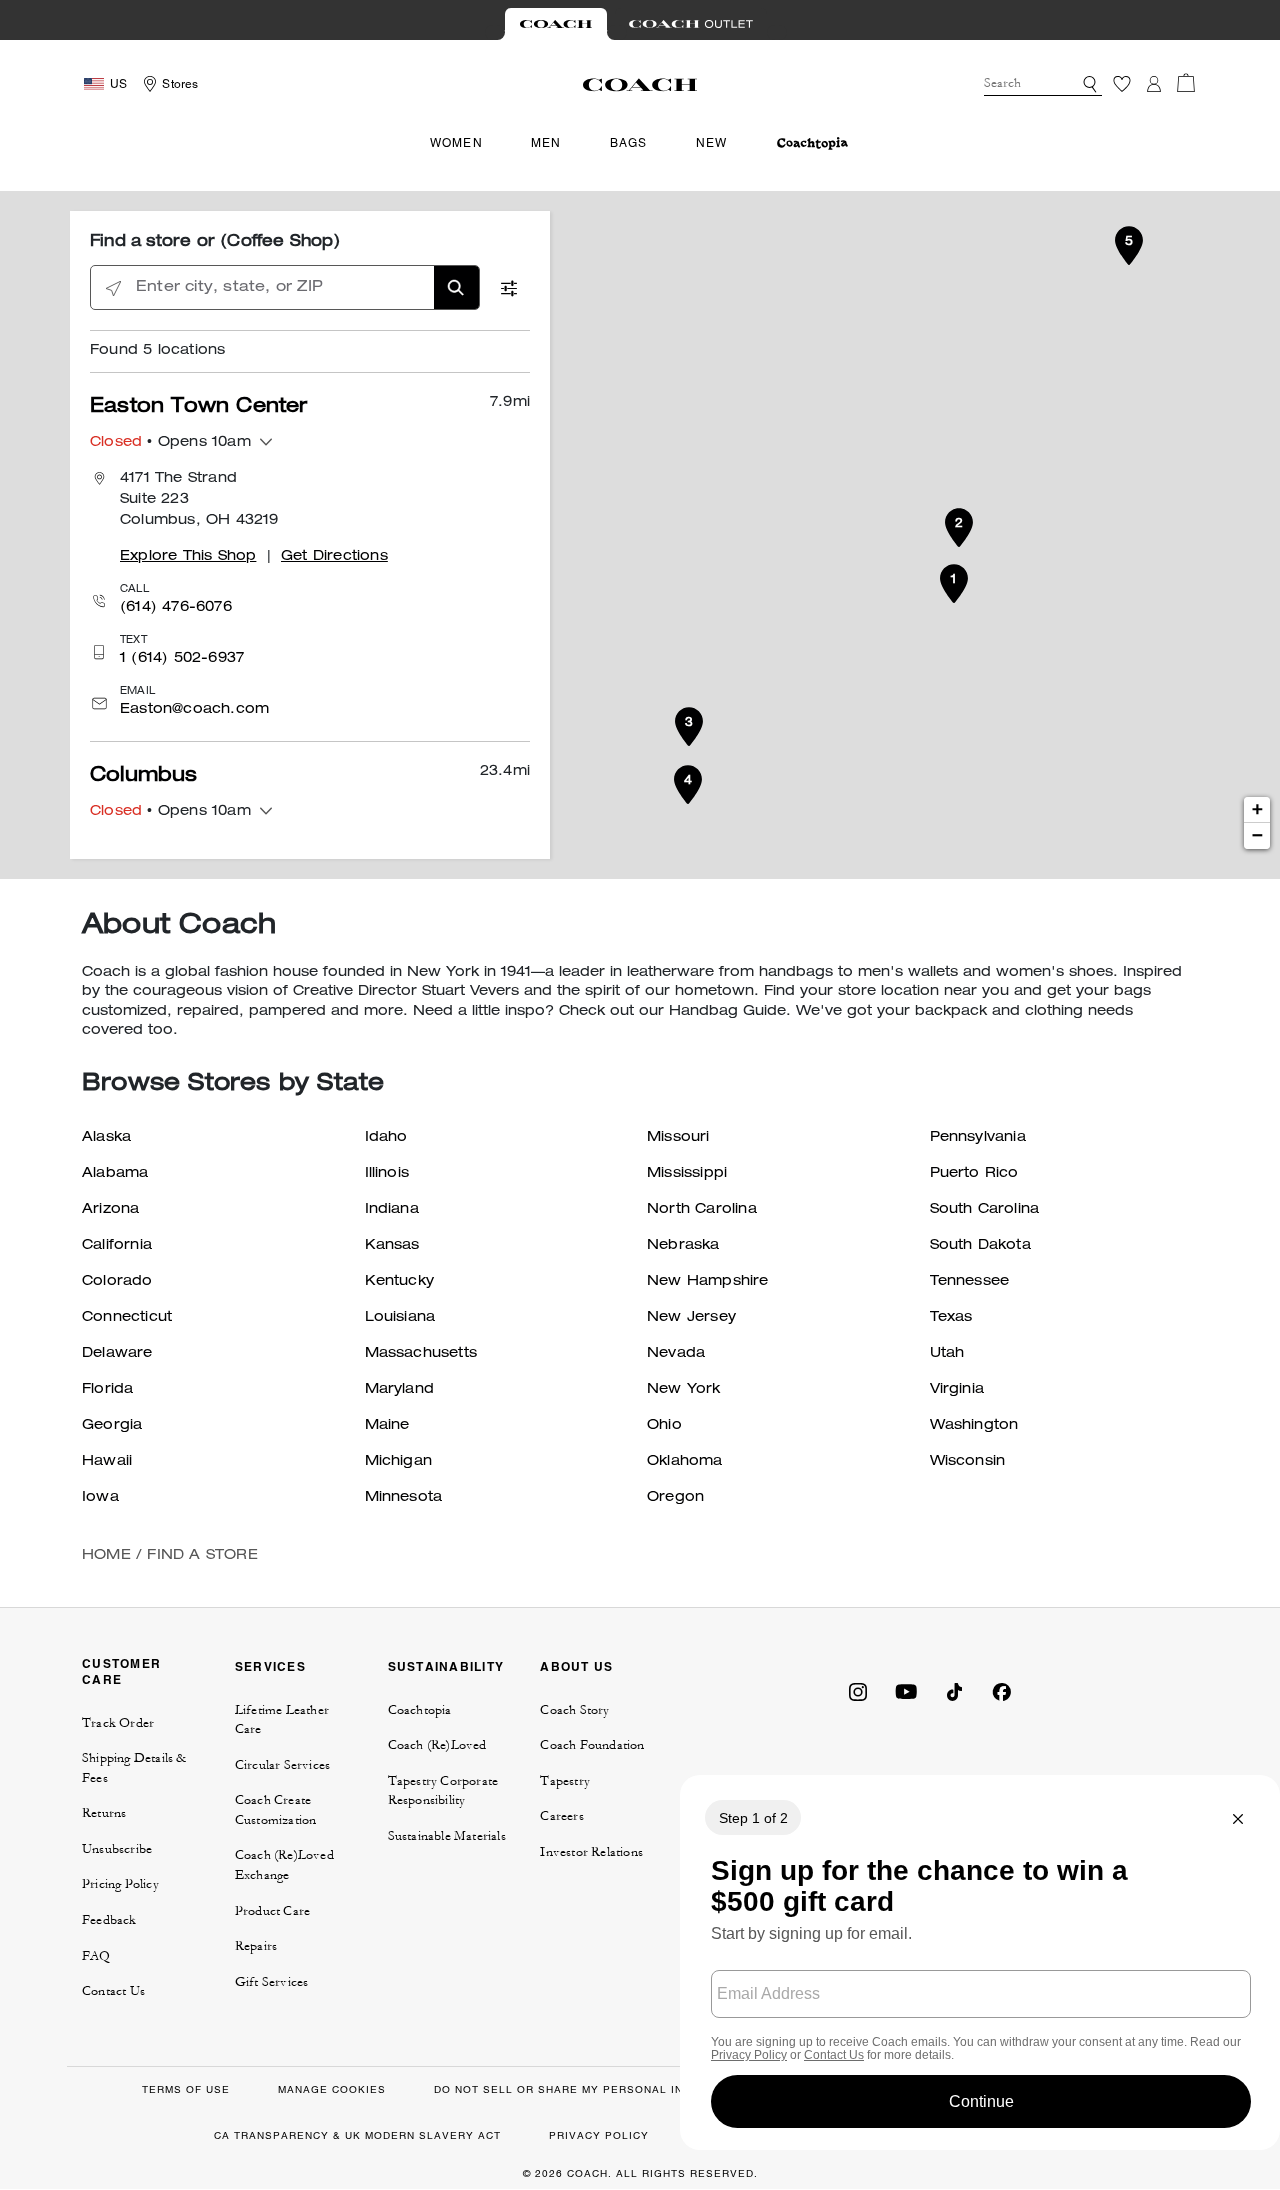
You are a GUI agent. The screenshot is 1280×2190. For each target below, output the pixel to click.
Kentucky (400, 1282)
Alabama (115, 1174)
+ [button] (1257, 810)
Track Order (118, 1723)
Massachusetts (421, 1354)
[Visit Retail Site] (556, 24)
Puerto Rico (974, 1174)
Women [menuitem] (456, 143)
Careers (561, 1816)
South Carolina (985, 1210)
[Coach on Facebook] (1002, 1690)
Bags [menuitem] (629, 143)
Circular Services (282, 1765)
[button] (1090, 84)
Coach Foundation (592, 1745)
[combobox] (1043, 84)
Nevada (676, 1354)
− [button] (1257, 836)
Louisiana (400, 1318)
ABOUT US (576, 1666)
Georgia (112, 1426)
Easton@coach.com (194, 710)
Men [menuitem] (546, 143)
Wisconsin (968, 1462)
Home (106, 1556)
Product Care (272, 1911)
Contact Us (113, 1991)
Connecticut (127, 1318)
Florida (107, 1390)
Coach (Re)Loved (437, 1745)
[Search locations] (456, 287)
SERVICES (270, 1666)
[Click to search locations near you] (113, 288)
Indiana (392, 1210)
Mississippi (687, 1174)
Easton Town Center (199, 408)
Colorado (117, 1282)
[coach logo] (640, 84)
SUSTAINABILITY (446, 1666)
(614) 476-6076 (176, 608)
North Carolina (702, 1210)
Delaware (117, 1354)
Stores (180, 84)
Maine (387, 1426)
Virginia (957, 1390)
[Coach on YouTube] (906, 1690)
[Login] (1154, 84)
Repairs (256, 1946)
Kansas (392, 1246)
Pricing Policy (120, 1884)
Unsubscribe (117, 1849)
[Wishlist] (1122, 84)
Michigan (399, 1462)
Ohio (664, 1426)
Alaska (106, 1138)
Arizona (110, 1210)
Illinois (387, 1174)
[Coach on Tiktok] (954, 1690)
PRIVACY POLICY (599, 2135)
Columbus (144, 777)
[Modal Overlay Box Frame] (980, 1962)
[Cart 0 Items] (1186, 83)
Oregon (675, 1498)
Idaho (386, 1138)
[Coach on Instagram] (858, 1690)
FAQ (96, 1956)
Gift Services (272, 1982)
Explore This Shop (188, 557)
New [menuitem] (712, 143)
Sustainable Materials (447, 1836)
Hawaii (107, 1462)
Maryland (400, 1390)
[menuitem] (812, 143)
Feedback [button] (109, 1920)
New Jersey (691, 1318)
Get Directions (334, 557)
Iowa (100, 1498)
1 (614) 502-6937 (182, 659)
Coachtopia (420, 1710)
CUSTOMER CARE (121, 1671)
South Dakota (980, 1246)
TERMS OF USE (186, 2089)
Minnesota (404, 1498)
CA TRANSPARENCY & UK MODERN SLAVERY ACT (357, 2135)
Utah (947, 1354)
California (117, 1246)
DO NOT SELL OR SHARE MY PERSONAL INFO (566, 2089)
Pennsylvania (978, 1138)
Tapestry (565, 1781)
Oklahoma (685, 1462)
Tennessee (970, 1282)
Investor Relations (591, 1852)
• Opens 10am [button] (170, 443)
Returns (104, 1813)
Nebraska (683, 1246)
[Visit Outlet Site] (691, 24)
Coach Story (574, 1710)
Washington (974, 1426)
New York (684, 1390)
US (118, 84)
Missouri (678, 1138)
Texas (951, 1318)
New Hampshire (708, 1282)
